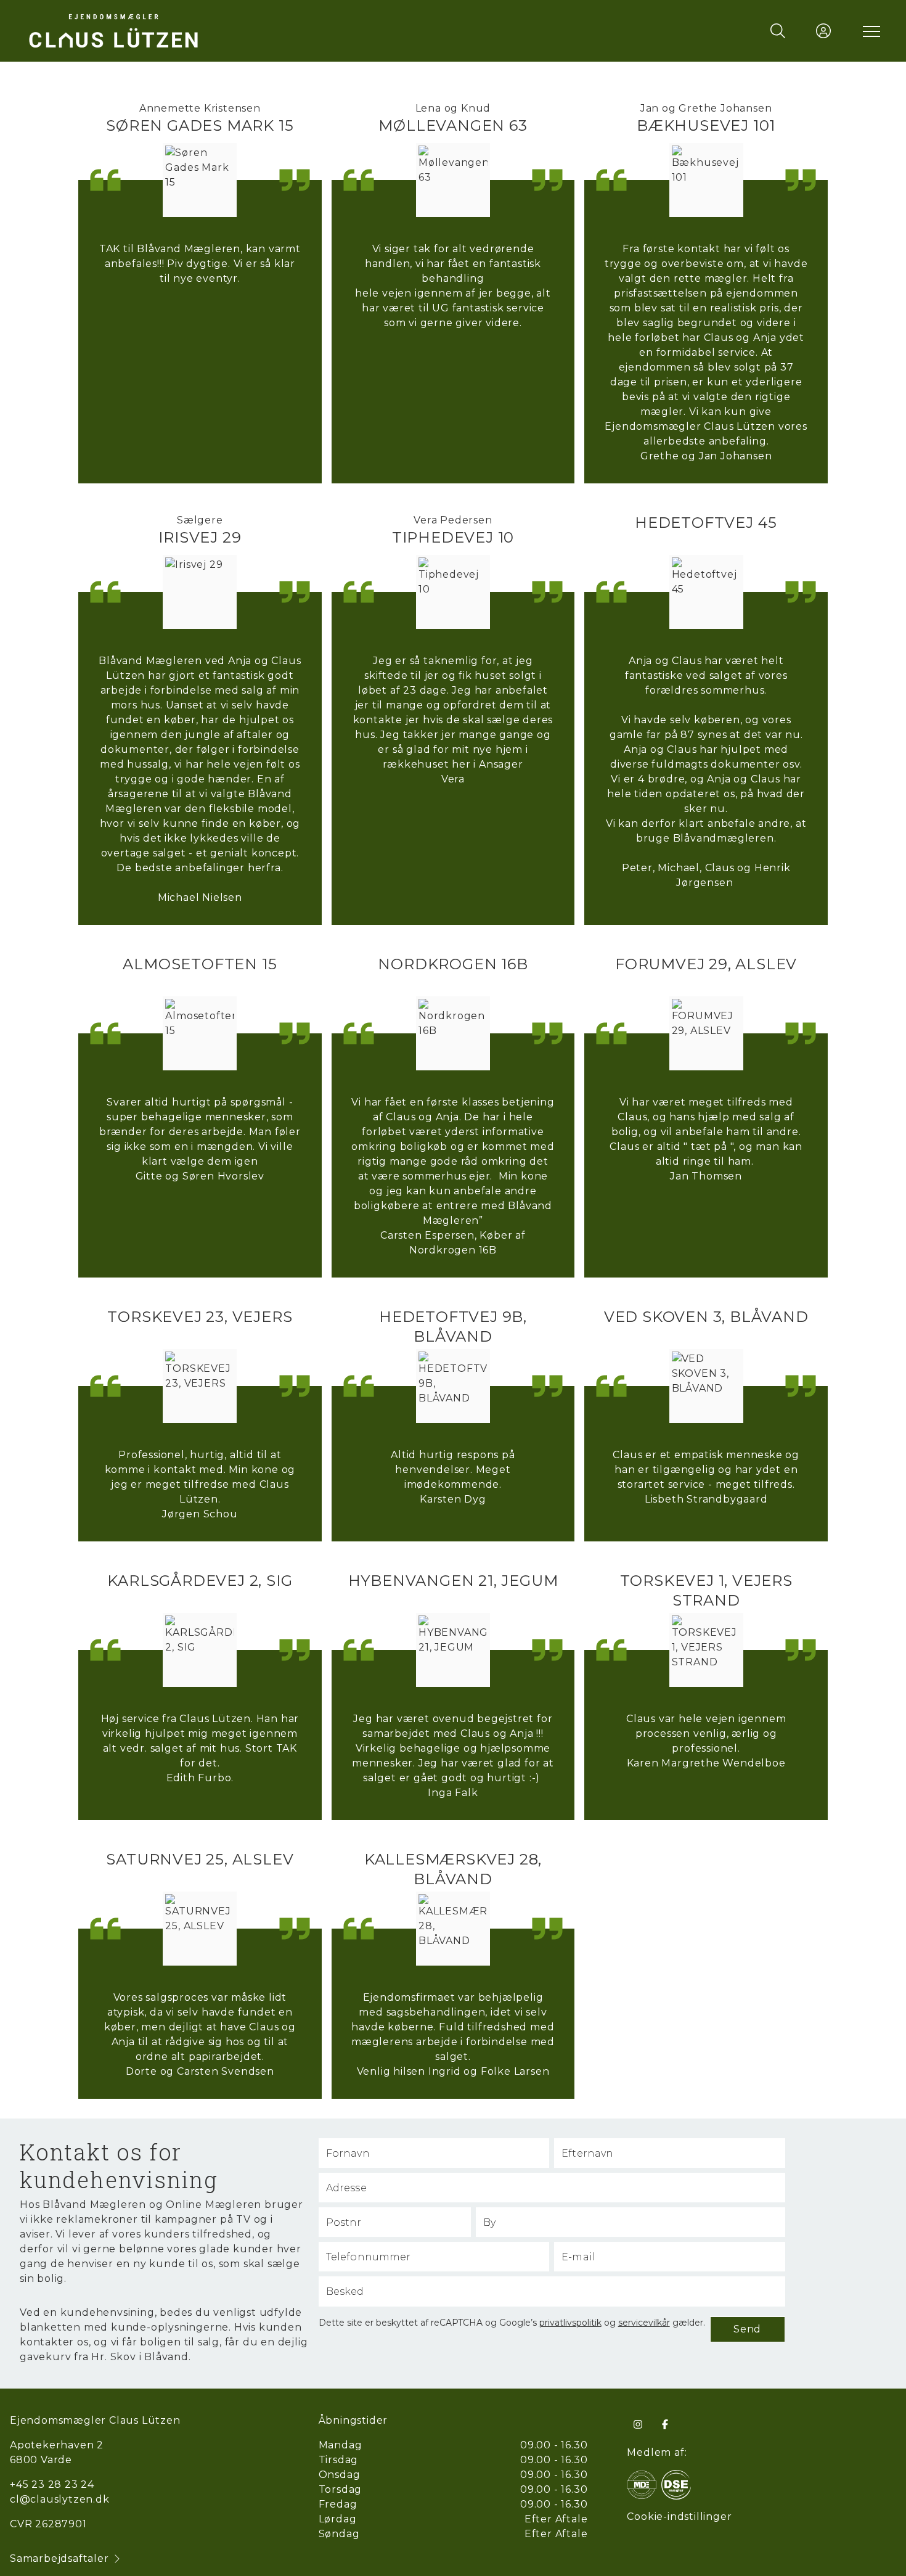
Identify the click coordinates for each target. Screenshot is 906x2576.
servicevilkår (644, 2323)
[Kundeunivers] (823, 31)
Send (747, 2329)
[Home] (239, 31)
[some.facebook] (665, 2424)
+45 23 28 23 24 (52, 2484)
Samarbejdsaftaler (59, 2558)
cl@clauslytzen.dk (60, 2499)
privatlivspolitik (570, 2323)
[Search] (778, 31)
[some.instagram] (638, 2424)
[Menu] (869, 31)
